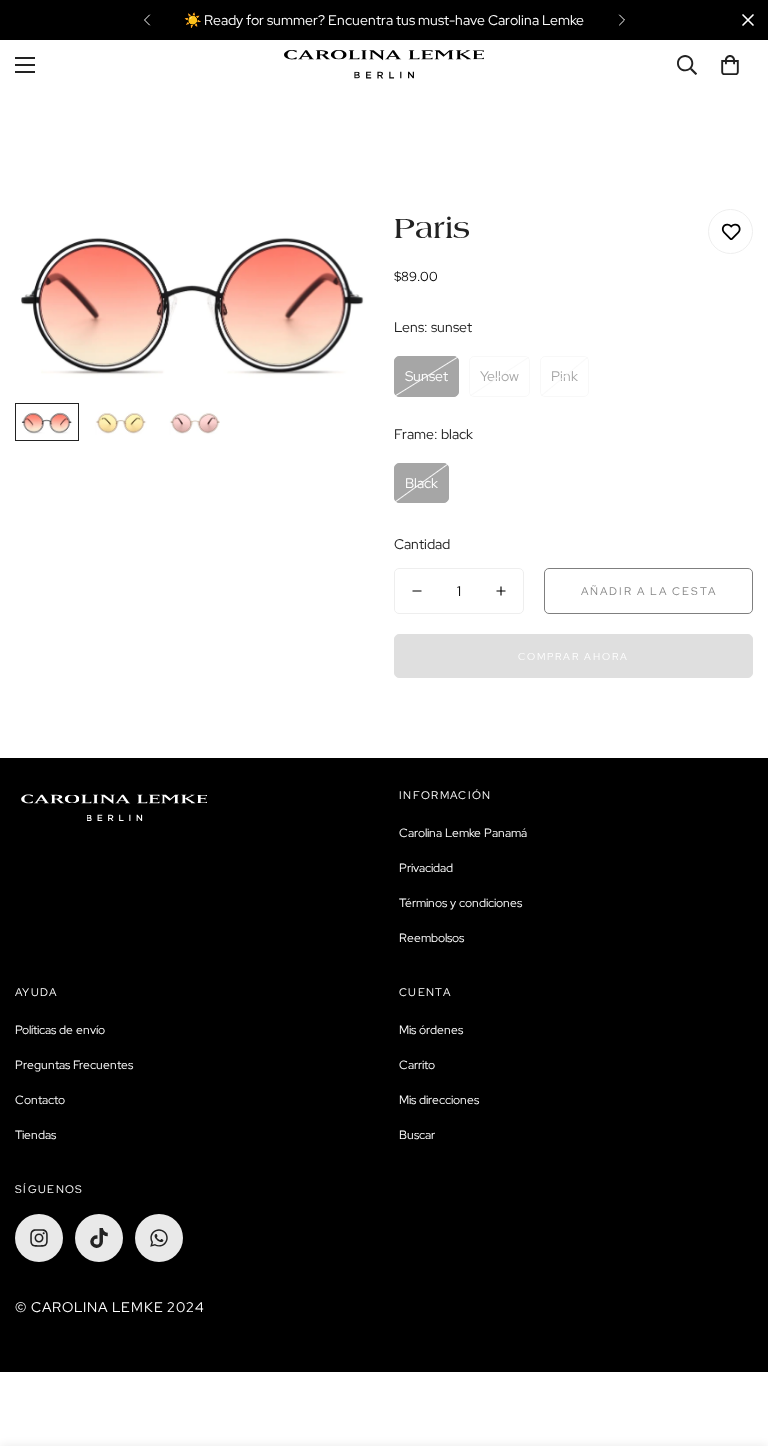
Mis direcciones (439, 1100)
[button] (730, 65)
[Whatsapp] (159, 1238)
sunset (426, 376)
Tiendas (35, 1135)
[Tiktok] (99, 1238)
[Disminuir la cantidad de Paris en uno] (417, 591)
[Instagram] (39, 1238)
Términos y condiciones (460, 903)
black (421, 483)
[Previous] (146, 20)
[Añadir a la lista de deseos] (730, 231)
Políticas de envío (60, 1030)
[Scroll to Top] (729, 1337)
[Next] (621, 20)
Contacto (40, 1100)
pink (564, 376)
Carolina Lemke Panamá (463, 833)
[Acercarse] (331, 251)
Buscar (417, 1135)
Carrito (417, 1065)
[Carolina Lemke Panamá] (384, 64)
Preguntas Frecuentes (74, 1065)
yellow (499, 376)
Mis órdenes (431, 1030)
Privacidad (426, 868)
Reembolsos (431, 938)
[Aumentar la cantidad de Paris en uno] (501, 591)
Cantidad (422, 544)
